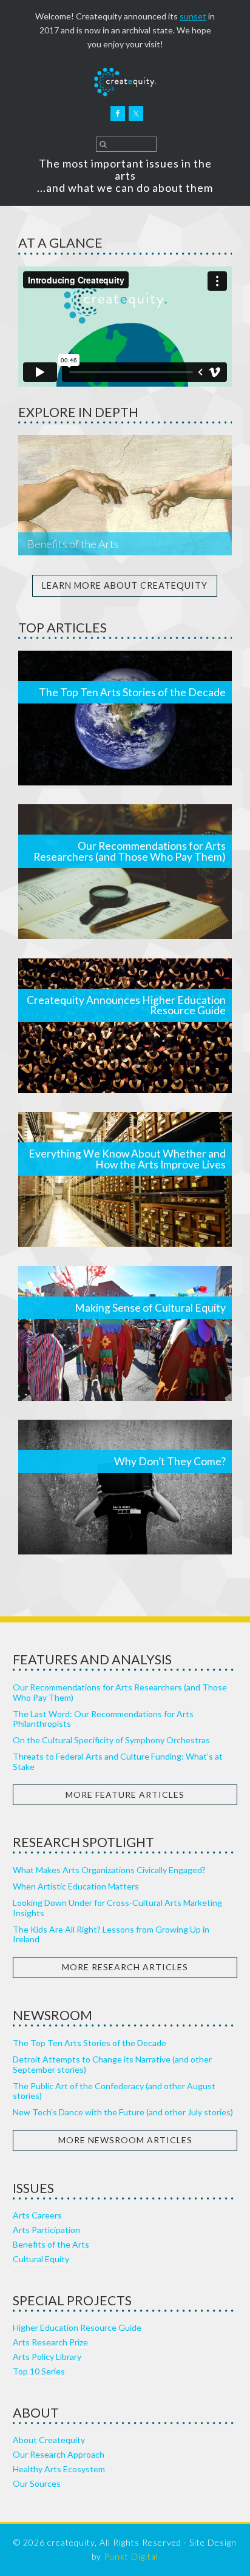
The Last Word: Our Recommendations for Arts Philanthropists (103, 1719)
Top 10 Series (39, 2371)
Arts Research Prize (50, 2342)
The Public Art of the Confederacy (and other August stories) (114, 2091)
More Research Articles (125, 1967)
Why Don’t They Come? (170, 1461)
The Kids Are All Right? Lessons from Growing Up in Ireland (111, 1934)
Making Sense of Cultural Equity (150, 1308)
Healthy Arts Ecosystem (59, 2469)
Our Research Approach (59, 2454)
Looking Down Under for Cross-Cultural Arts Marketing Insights (117, 1908)
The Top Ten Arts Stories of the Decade (132, 692)
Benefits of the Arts (73, 544)
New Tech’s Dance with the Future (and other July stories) (123, 2112)
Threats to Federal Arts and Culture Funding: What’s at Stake (118, 1761)
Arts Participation (46, 2230)
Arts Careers (37, 2215)
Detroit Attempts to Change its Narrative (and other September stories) (112, 2064)
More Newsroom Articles (125, 2140)
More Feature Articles (125, 1795)
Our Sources (37, 2483)
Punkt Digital (131, 2556)
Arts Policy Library (47, 2357)
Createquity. (125, 82)
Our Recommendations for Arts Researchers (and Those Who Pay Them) (130, 851)
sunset (193, 16)
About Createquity (49, 2440)
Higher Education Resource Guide (77, 2327)
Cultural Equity (41, 2259)
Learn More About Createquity (125, 585)
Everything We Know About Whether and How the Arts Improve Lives (127, 1159)
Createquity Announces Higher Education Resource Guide (126, 1005)
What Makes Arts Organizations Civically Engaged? (109, 1870)
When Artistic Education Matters (76, 1886)
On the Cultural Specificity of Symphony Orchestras (111, 1740)
